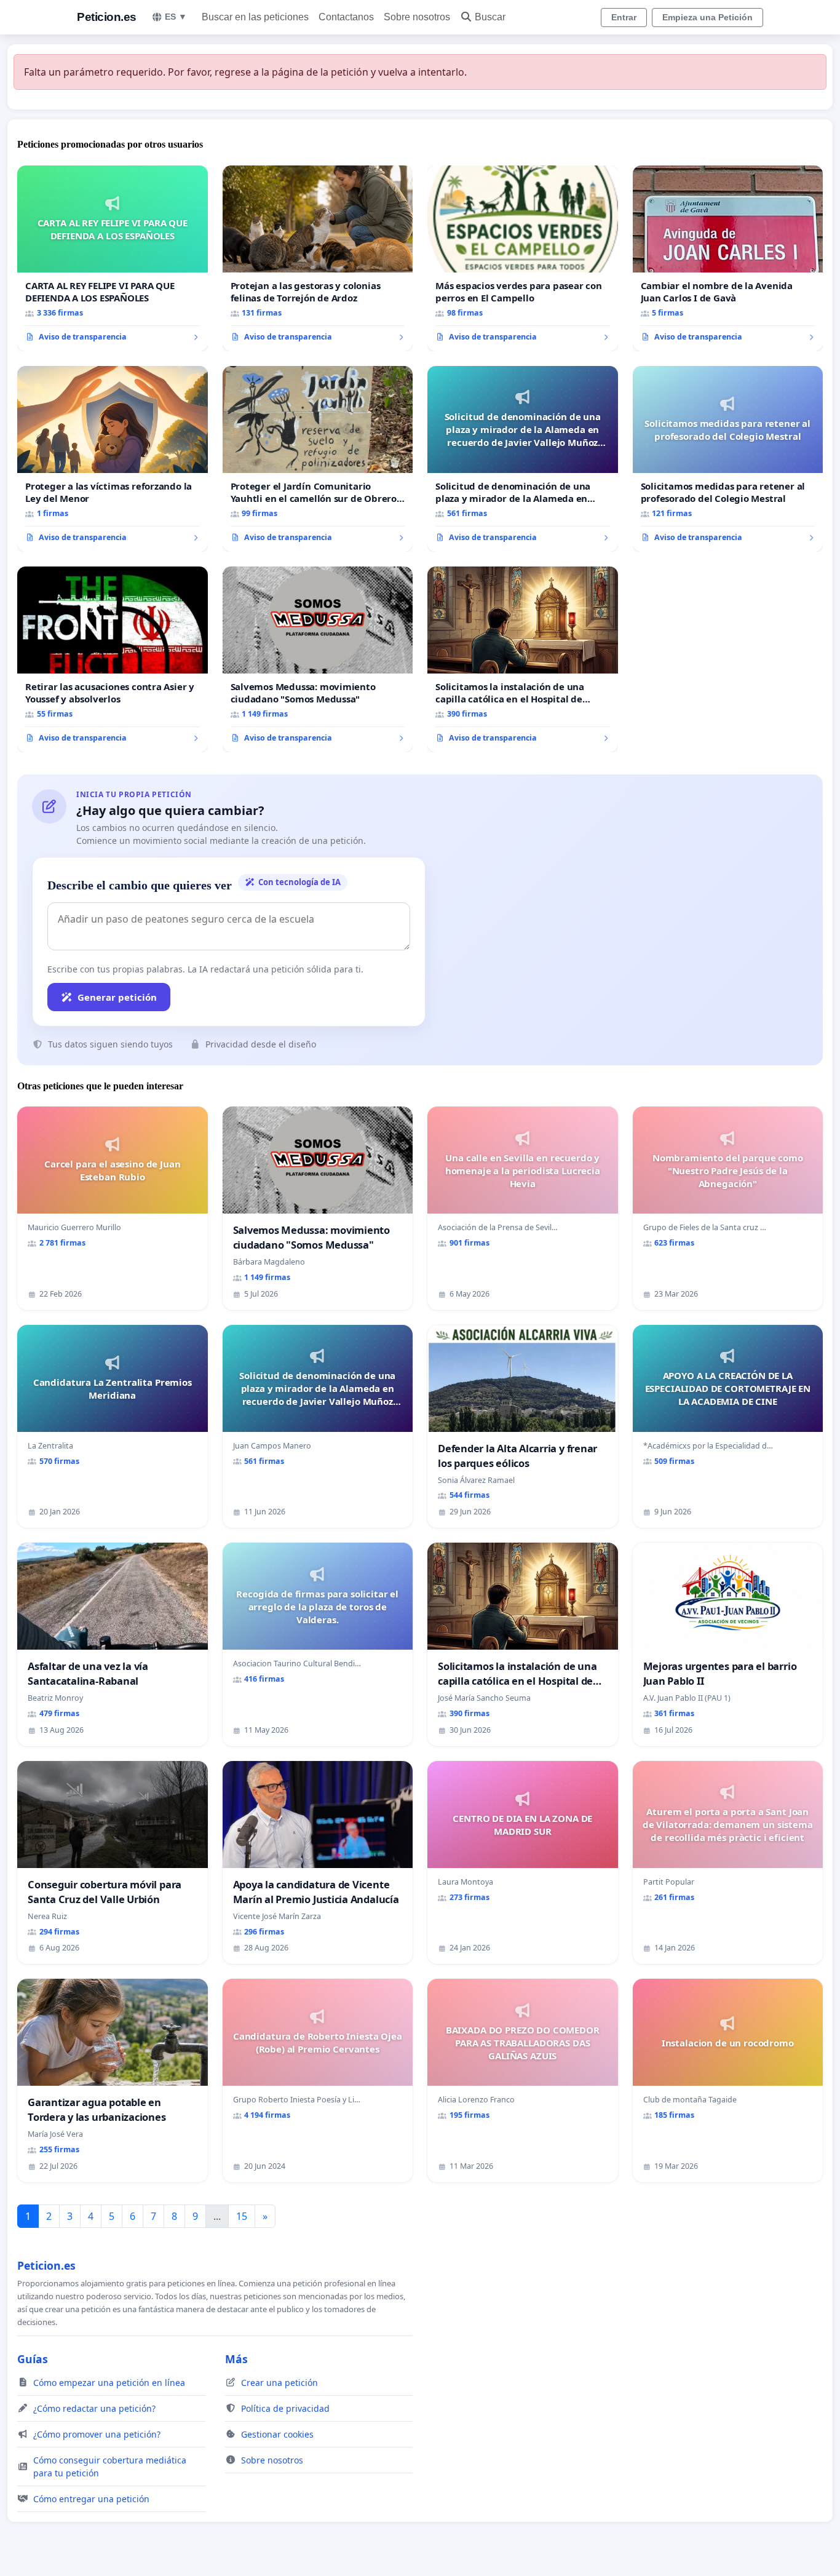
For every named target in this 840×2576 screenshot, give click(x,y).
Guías (33, 2359)
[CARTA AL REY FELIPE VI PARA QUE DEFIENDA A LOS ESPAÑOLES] (113, 258)
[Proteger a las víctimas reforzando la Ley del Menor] (113, 459)
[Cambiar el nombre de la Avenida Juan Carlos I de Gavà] (728, 258)
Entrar (624, 17)
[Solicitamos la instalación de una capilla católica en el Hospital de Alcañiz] (523, 659)
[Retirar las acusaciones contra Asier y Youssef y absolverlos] (113, 659)
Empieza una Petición (707, 17)
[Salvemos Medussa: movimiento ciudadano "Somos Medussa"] (318, 659)
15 (242, 2216)
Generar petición (117, 997)
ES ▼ (176, 17)
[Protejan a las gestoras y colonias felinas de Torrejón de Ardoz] (318, 258)
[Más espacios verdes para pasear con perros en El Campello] (523, 258)
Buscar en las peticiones (255, 17)
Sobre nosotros (417, 17)
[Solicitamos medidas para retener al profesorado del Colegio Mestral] (728, 459)
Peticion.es (107, 17)
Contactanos (346, 17)
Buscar (490, 17)
